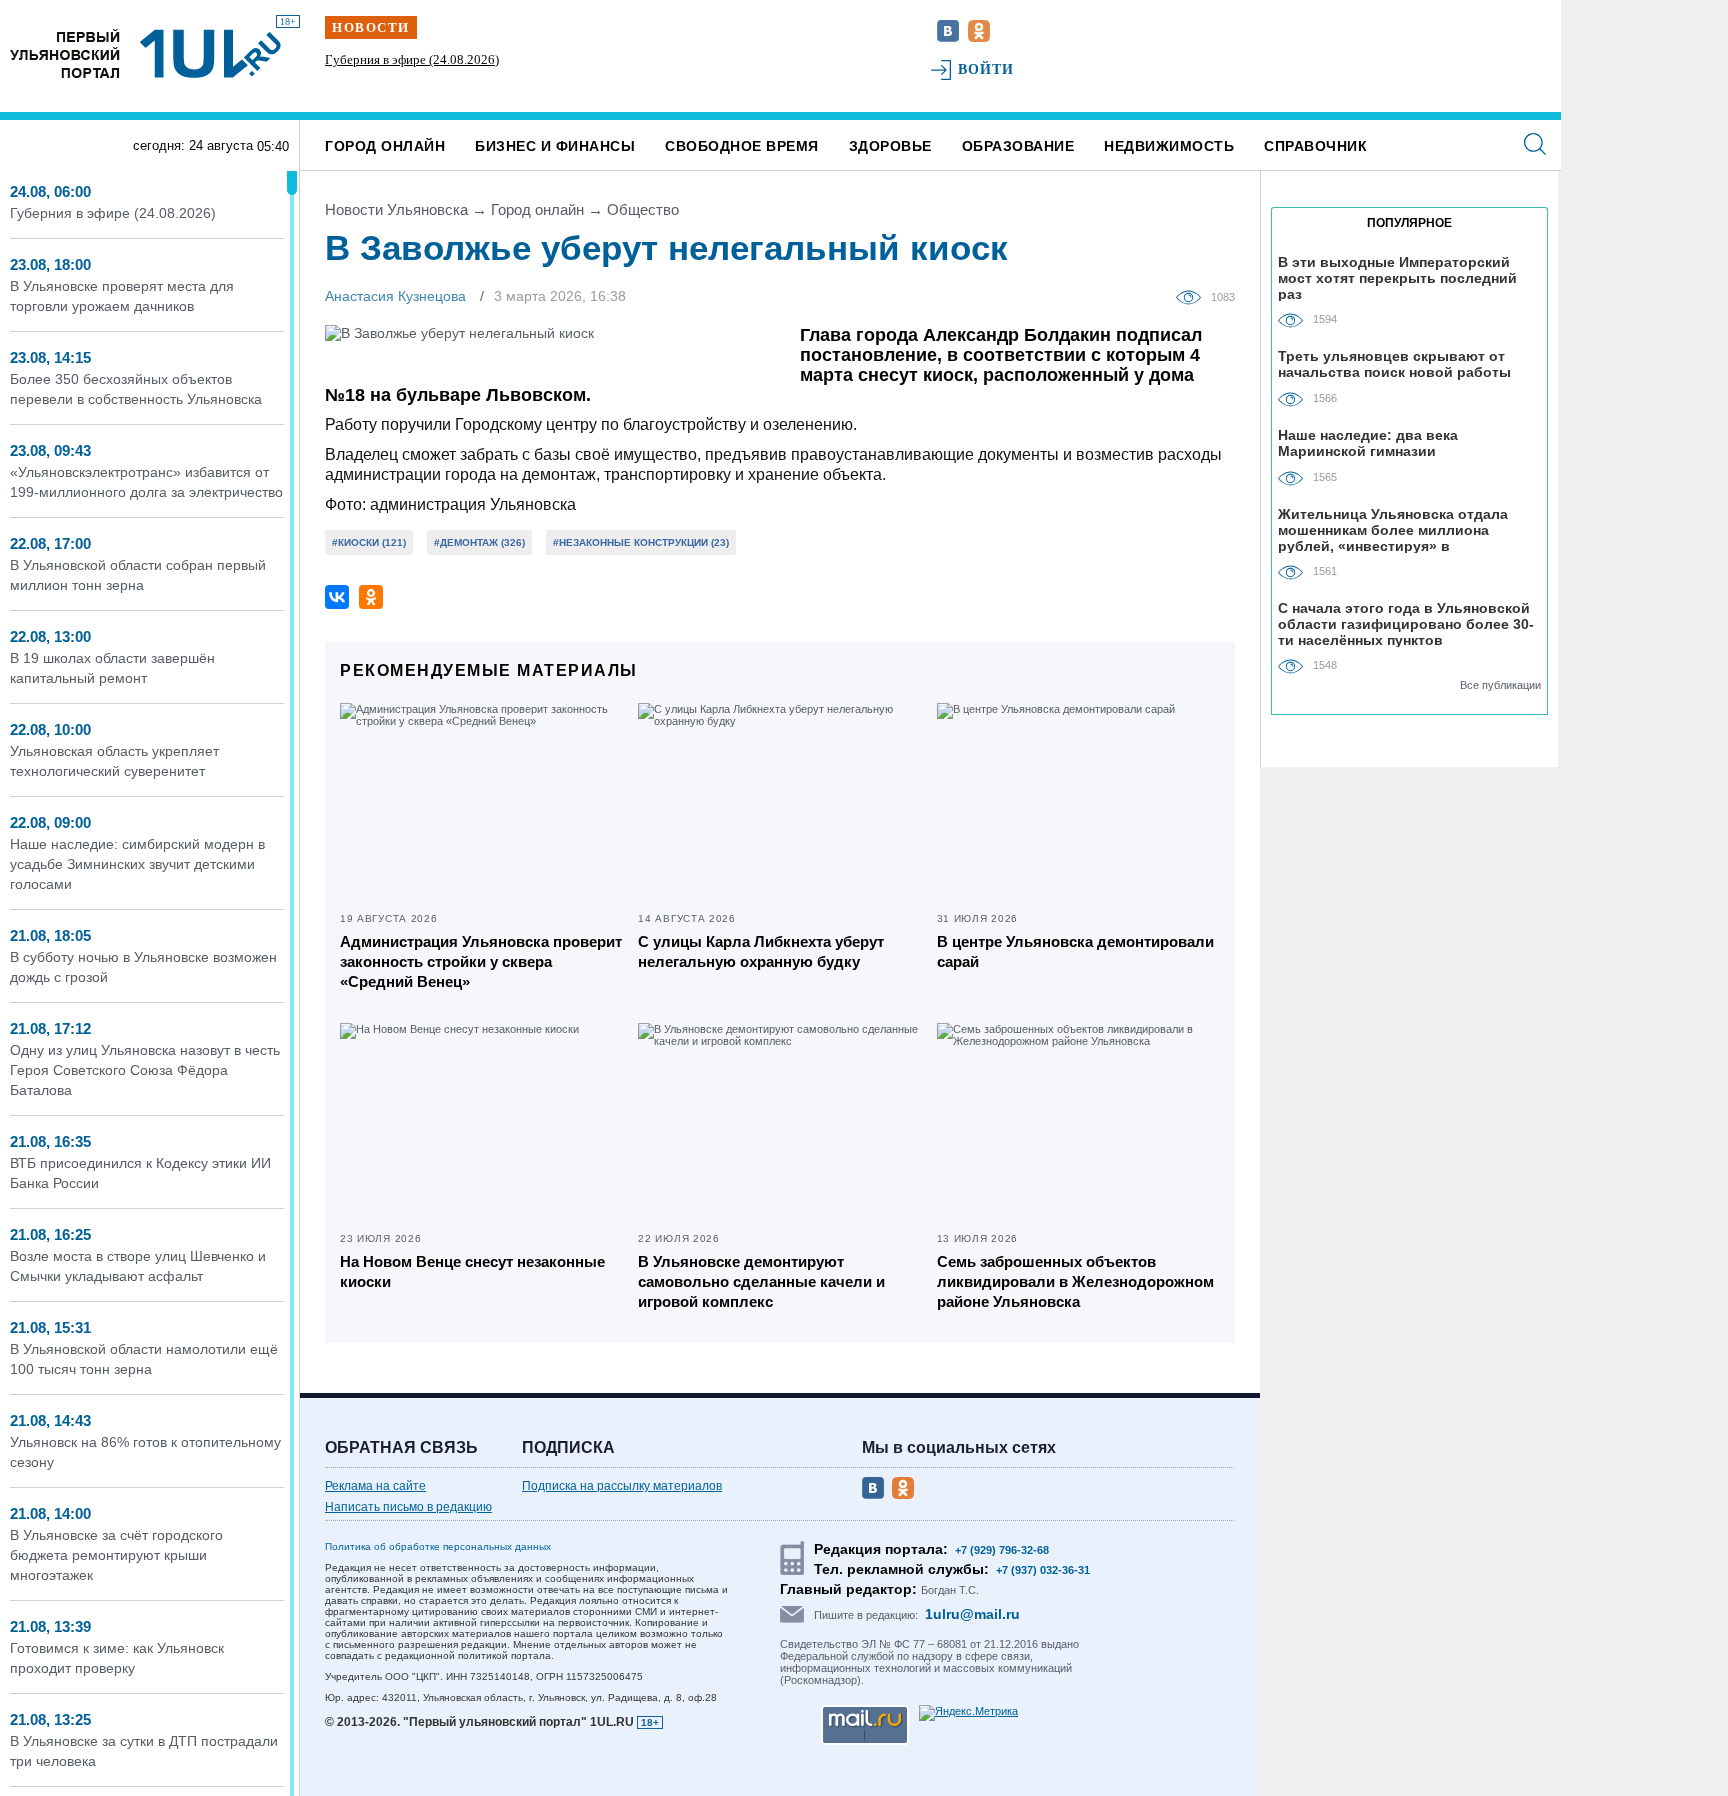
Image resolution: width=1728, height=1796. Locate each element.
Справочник (1315, 146)
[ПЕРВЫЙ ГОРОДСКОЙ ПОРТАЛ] (65, 53)
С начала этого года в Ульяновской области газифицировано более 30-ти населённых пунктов (1406, 623)
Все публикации (1500, 685)
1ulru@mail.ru (972, 1614)
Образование (1018, 146)
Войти (986, 69)
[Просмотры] (1193, 296)
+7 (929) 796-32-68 (1002, 1550)
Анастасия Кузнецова (395, 296)
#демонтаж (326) (479, 542)
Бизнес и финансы (555, 146)
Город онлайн (385, 146)
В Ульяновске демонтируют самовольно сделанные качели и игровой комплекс (761, 1281)
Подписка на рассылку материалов (622, 1486)
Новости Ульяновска (396, 209)
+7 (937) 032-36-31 (1043, 1570)
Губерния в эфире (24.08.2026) (412, 59)
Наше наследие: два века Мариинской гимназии (1368, 443)
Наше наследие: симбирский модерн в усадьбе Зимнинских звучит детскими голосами (137, 864)
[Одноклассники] (371, 597)
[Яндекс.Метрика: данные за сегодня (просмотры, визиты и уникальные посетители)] (968, 1713)
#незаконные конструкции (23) (641, 542)
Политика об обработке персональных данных (438, 1546)
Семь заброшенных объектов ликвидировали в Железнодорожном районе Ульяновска (1075, 1281)
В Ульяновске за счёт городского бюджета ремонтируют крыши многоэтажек (116, 1555)
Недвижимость (1169, 146)
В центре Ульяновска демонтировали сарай (1075, 951)
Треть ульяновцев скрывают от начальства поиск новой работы (1394, 364)
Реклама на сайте (375, 1486)
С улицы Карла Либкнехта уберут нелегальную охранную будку (761, 951)
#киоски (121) (369, 542)
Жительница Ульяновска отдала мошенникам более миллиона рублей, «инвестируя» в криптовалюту (1393, 529)
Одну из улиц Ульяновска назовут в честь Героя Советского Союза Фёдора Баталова (145, 1070)
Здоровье (890, 146)
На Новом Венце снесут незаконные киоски (472, 1271)
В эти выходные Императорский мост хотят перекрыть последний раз (1397, 277)
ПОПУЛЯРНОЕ (1409, 223)
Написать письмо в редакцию (408, 1507)
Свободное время (742, 146)
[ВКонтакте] (337, 597)
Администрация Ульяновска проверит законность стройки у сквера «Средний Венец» (481, 961)
